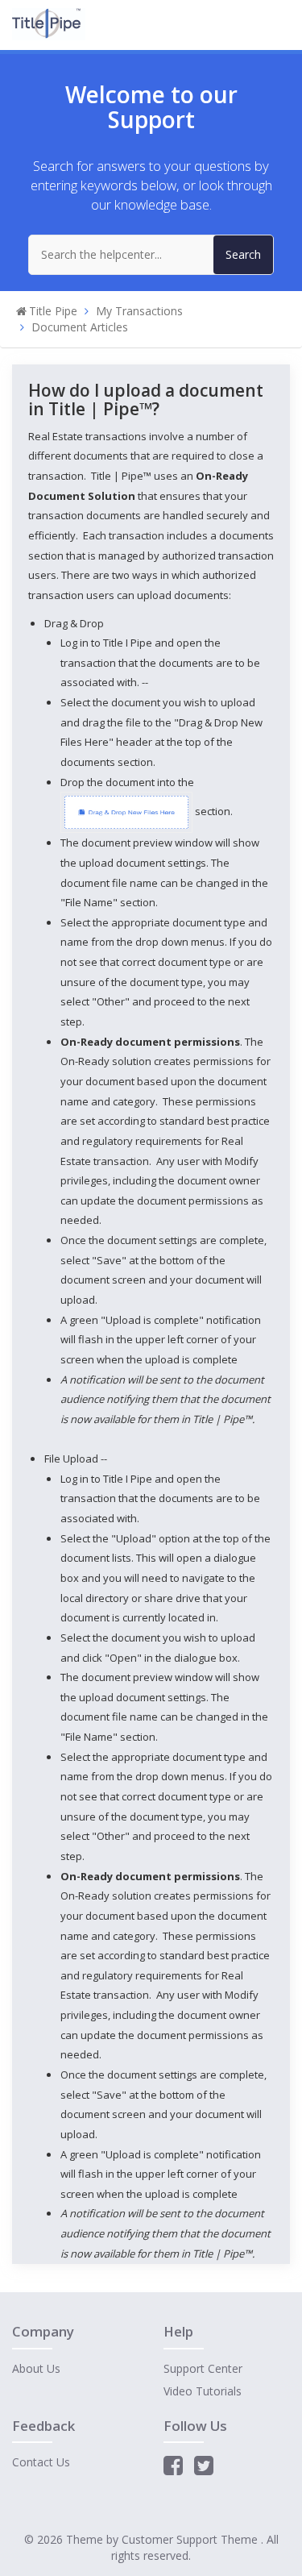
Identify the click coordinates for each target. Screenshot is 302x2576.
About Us (36, 2368)
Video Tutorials (203, 2391)
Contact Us (41, 2462)
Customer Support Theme (191, 2539)
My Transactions (139, 311)
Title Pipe (53, 311)
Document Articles (80, 327)
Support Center (203, 2368)
